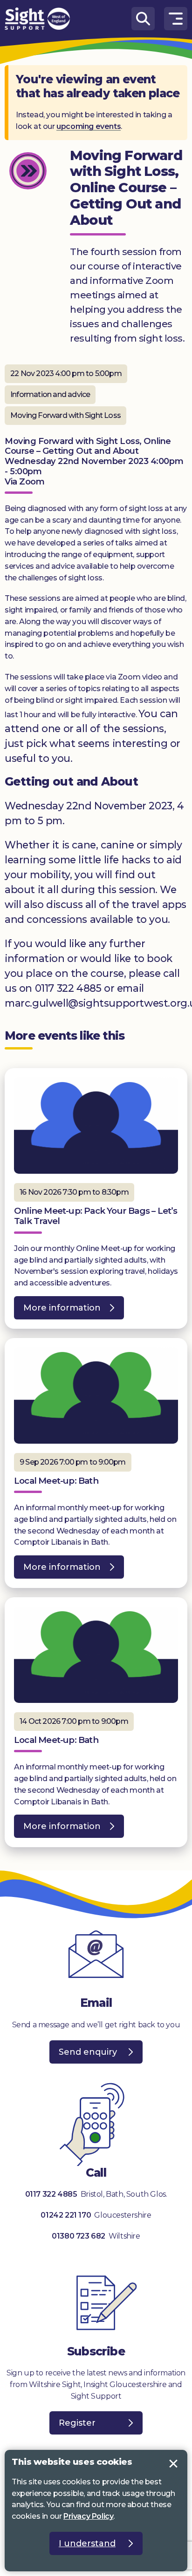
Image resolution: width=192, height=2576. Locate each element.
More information (57, 1311)
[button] (176, 19)
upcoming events (89, 126)
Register (77, 2423)
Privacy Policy (88, 2516)
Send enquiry (88, 2052)
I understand (173, 2464)
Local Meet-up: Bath (56, 1481)
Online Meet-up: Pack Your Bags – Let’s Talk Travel (96, 1216)
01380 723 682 (79, 2236)
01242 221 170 (66, 2215)
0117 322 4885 (51, 2194)
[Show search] (143, 19)
